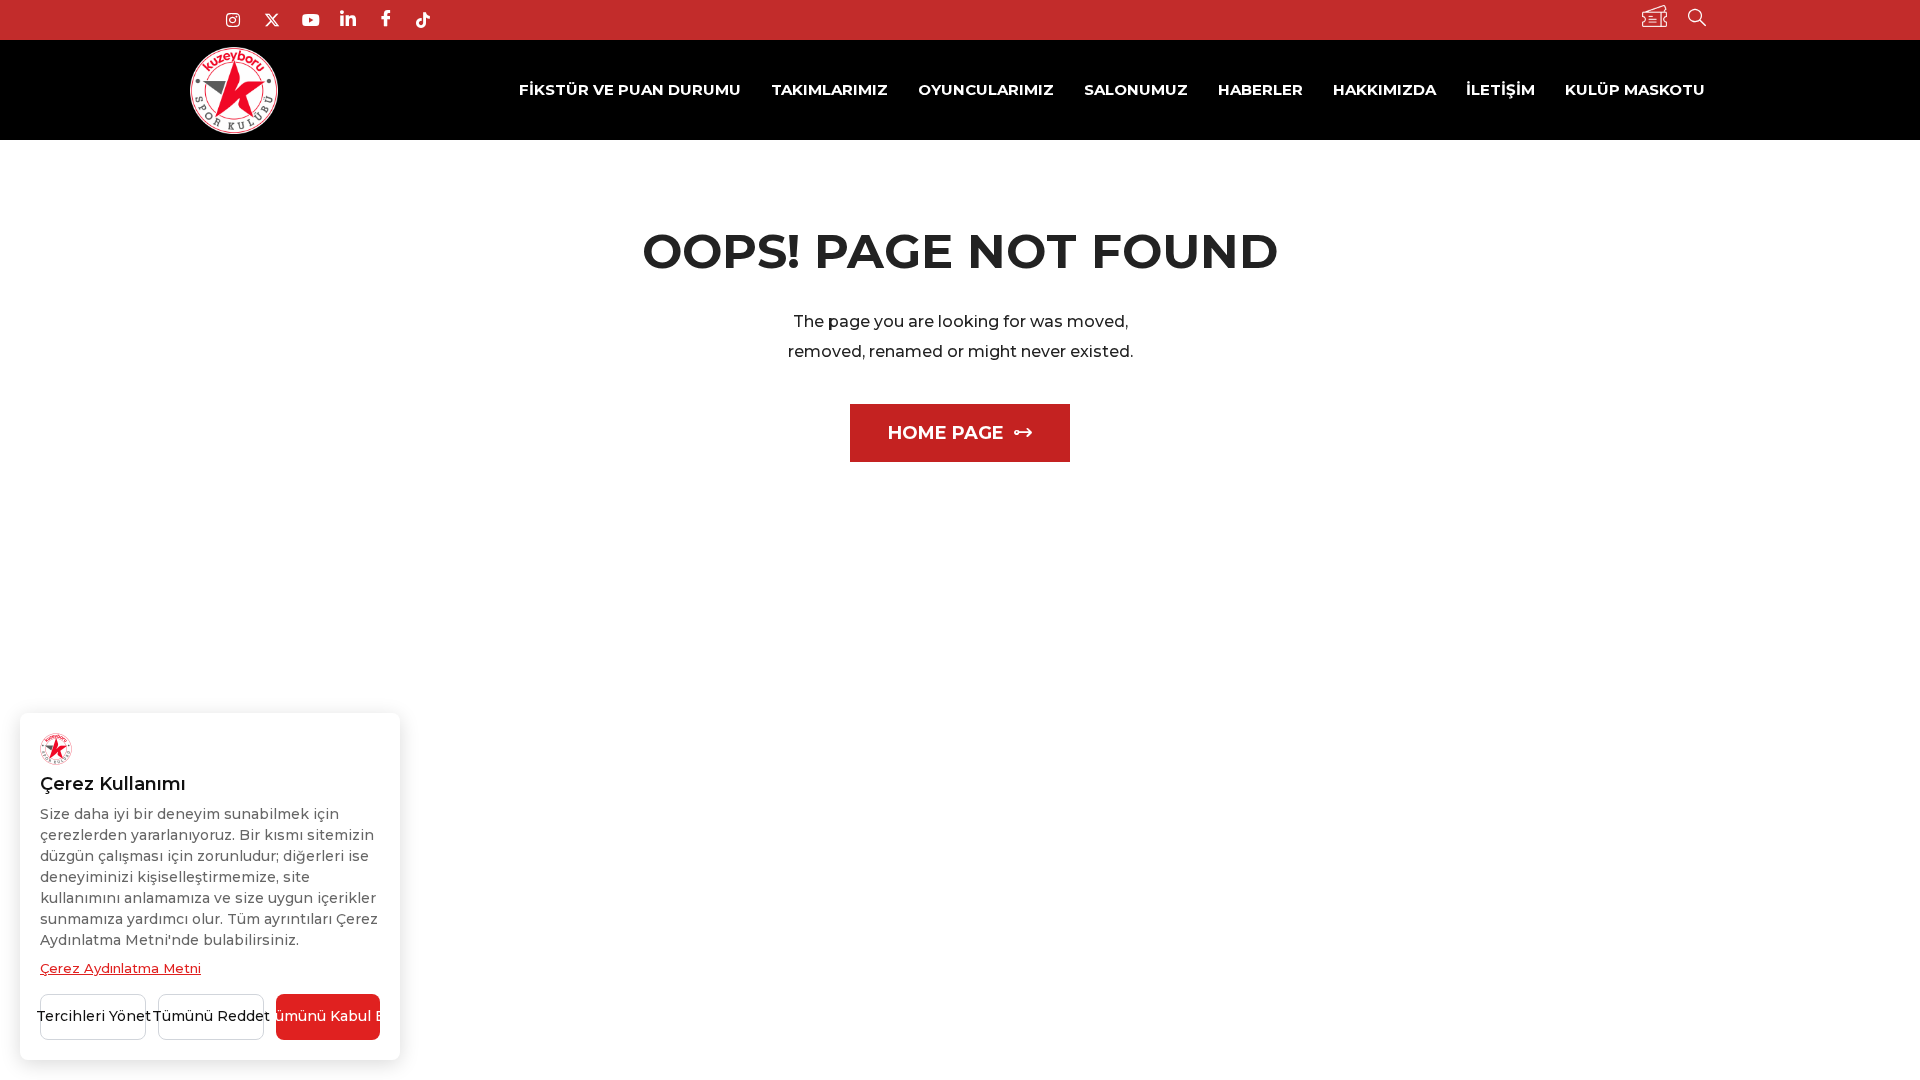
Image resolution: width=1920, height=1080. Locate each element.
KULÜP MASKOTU (1635, 89)
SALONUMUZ (1136, 89)
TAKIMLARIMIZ (829, 89)
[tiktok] (431, 20)
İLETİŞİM (1500, 89)
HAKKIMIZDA (1384, 89)
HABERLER (1260, 89)
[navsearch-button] (1697, 20)
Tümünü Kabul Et (328, 1016)
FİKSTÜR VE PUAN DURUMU (630, 89)
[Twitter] (279, 20)
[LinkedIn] (355, 20)
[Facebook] (393, 20)
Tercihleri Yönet (93, 1016)
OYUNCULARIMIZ (986, 89)
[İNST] (241, 20)
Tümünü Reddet (211, 1016)
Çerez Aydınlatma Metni (120, 968)
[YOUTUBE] (317, 20)
